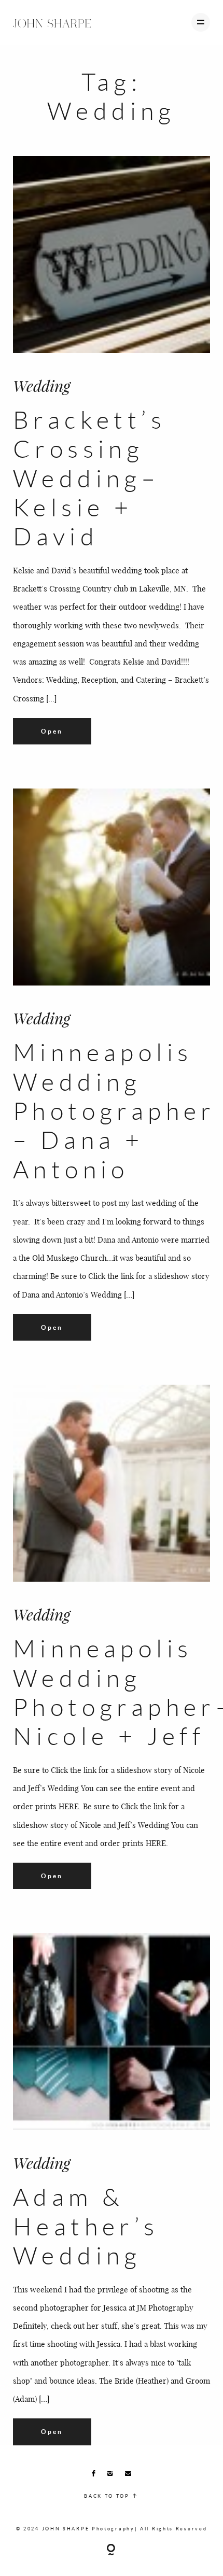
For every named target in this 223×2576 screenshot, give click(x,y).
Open (52, 731)
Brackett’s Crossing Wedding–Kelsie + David (89, 478)
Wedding (41, 386)
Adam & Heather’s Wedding (86, 2226)
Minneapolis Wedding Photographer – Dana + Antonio (114, 1110)
